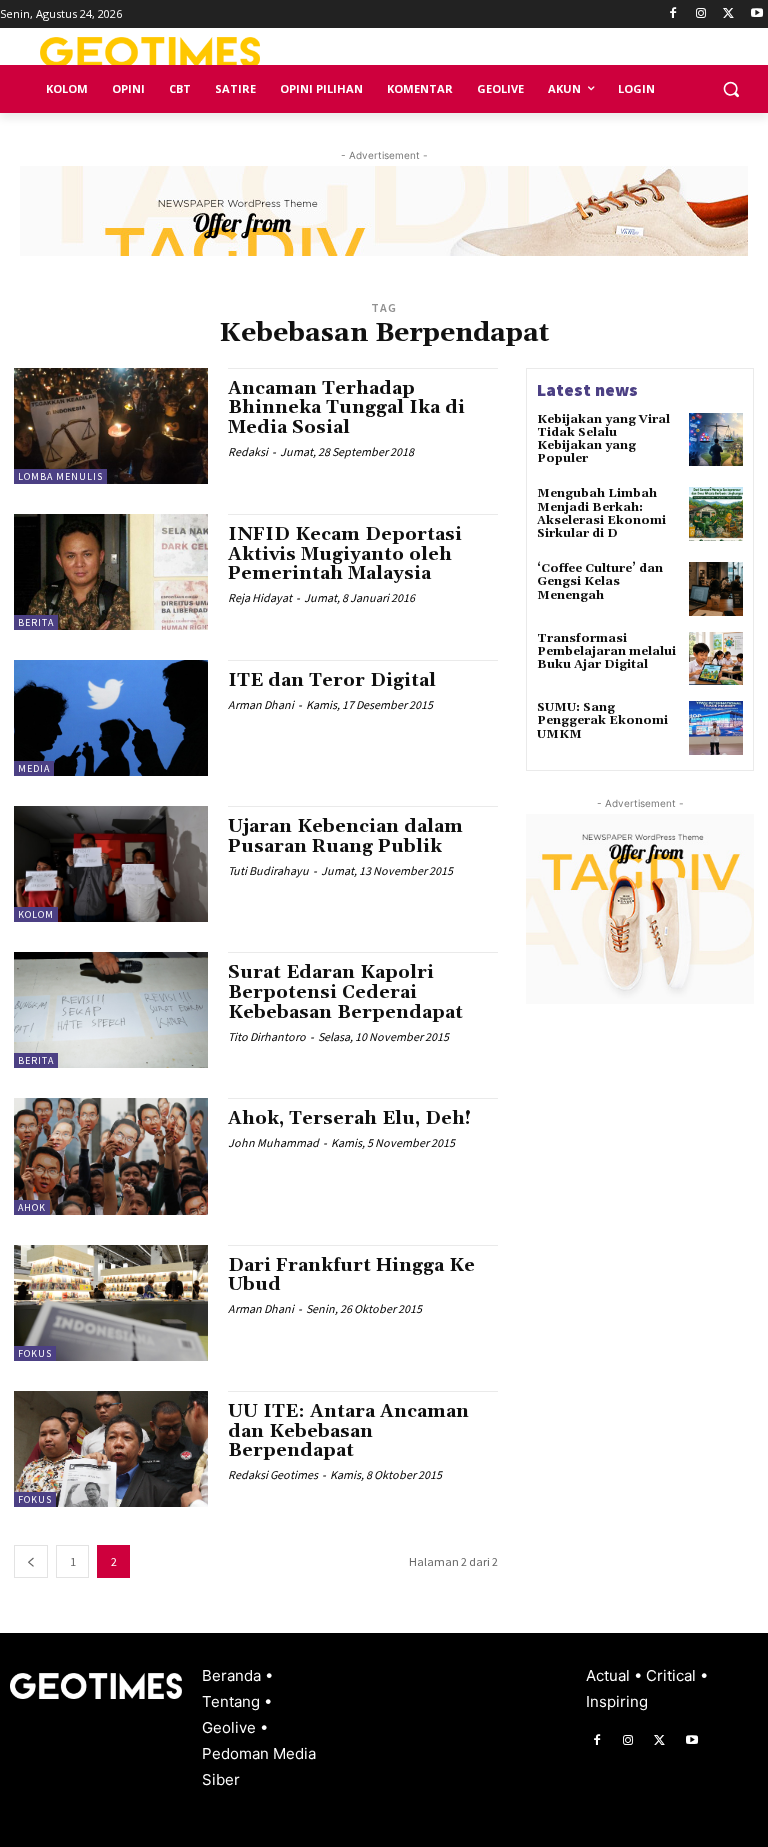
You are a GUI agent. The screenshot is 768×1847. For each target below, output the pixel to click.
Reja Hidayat (260, 597)
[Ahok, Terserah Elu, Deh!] (111, 1156)
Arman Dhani (261, 704)
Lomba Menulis (60, 476)
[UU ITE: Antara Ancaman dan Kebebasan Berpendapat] (111, 1449)
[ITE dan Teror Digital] (111, 718)
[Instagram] (701, 14)
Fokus (35, 1353)
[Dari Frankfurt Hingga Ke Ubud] (111, 1303)
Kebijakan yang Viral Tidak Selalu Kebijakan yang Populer (603, 439)
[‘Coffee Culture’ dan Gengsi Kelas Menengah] (716, 589)
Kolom (36, 914)
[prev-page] (31, 1561)
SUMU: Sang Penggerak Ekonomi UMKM (602, 720)
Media (34, 768)
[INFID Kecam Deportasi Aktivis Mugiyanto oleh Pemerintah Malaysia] (111, 572)
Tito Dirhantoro (267, 1036)
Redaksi (248, 451)
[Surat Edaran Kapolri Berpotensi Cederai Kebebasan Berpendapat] (111, 1010)
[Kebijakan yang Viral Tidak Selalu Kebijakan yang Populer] (716, 440)
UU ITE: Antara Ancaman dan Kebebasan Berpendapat (348, 1431)
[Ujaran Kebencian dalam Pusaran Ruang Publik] (111, 864)
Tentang (233, 1701)
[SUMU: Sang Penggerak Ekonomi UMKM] (716, 728)
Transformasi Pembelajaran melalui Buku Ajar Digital (606, 651)
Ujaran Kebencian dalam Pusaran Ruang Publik (345, 836)
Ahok (32, 1207)
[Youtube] (756, 14)
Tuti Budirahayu (268, 870)
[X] (728, 14)
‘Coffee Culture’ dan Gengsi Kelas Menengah (600, 581)
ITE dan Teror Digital (332, 680)
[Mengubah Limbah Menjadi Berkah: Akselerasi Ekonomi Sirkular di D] (716, 514)
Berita (36, 622)
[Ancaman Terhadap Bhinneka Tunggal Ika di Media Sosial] (111, 426)
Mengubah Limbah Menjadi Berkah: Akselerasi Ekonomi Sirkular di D (601, 513)
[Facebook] (673, 14)
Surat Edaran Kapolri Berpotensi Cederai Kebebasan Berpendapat (345, 992)
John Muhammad (273, 1142)
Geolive (231, 1727)
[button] (730, 89)
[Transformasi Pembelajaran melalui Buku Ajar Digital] (716, 659)
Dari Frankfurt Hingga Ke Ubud (351, 1275)
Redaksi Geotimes (273, 1474)
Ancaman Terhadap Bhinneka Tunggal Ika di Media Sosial (346, 408)
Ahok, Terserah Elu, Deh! (349, 1118)
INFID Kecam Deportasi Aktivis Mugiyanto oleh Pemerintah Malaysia (345, 554)
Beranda (233, 1675)
